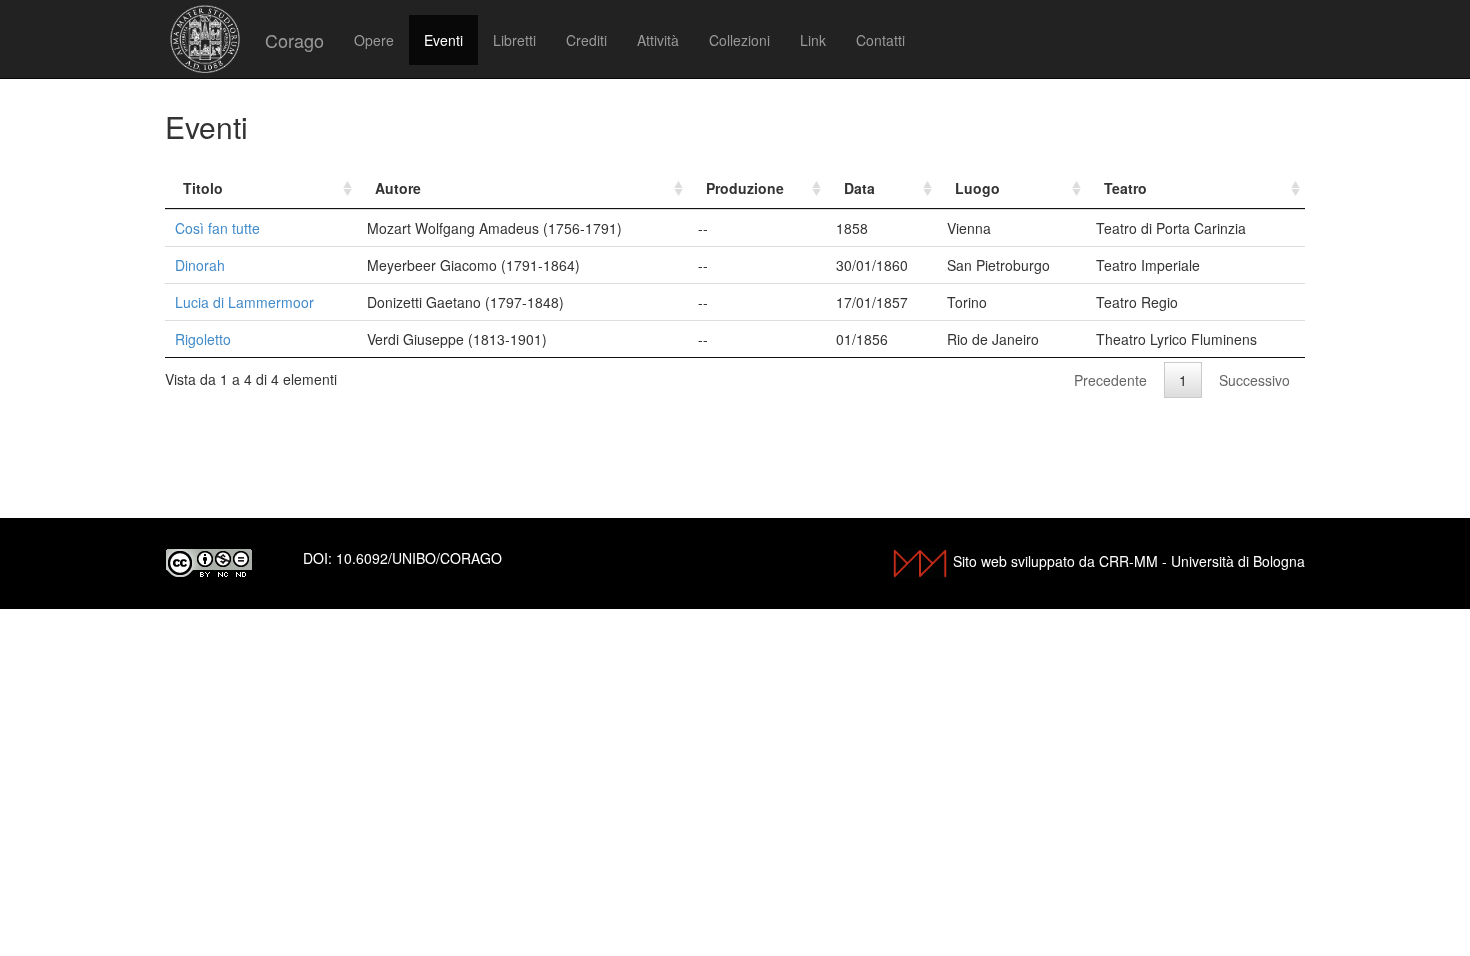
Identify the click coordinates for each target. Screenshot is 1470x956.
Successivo (1254, 380)
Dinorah (200, 265)
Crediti (586, 40)
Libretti (514, 40)
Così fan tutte (217, 228)
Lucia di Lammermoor (244, 302)
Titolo (203, 188)
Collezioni (739, 40)
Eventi (443, 40)
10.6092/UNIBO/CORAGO (419, 558)
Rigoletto (203, 339)
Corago (294, 40)
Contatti (880, 40)
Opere (374, 40)
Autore (398, 188)
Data (859, 188)
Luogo (977, 188)
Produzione (745, 188)
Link (813, 40)
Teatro (1125, 188)
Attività (658, 40)
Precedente (1110, 380)
